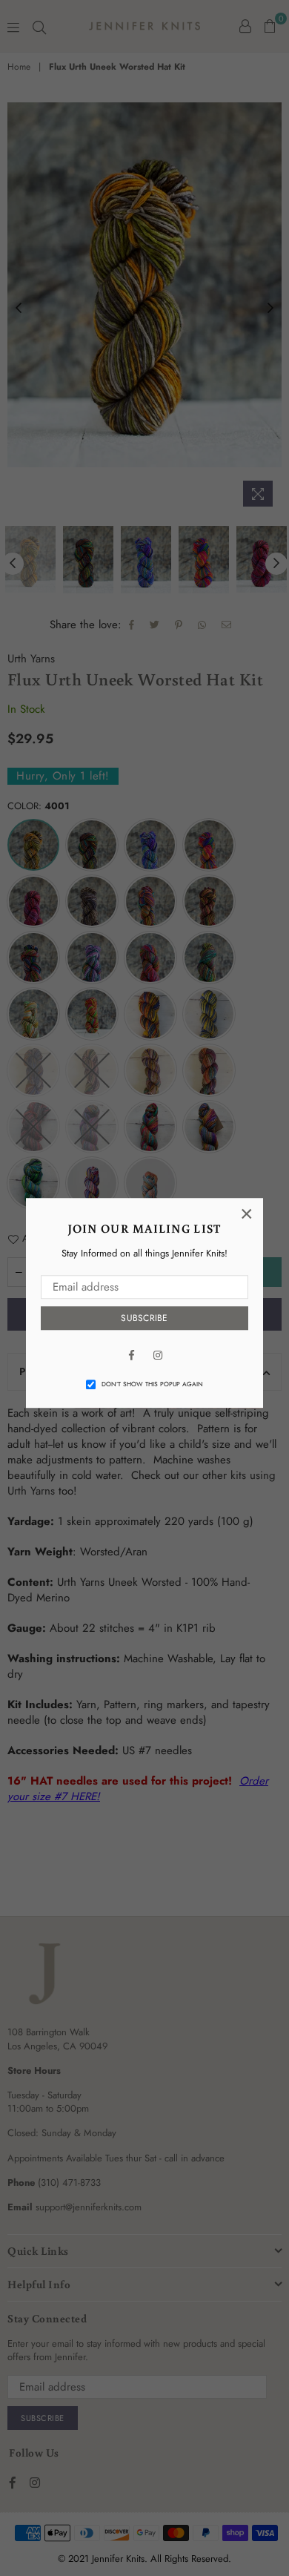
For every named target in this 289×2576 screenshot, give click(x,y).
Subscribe (144, 1318)
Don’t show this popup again (152, 1384)
